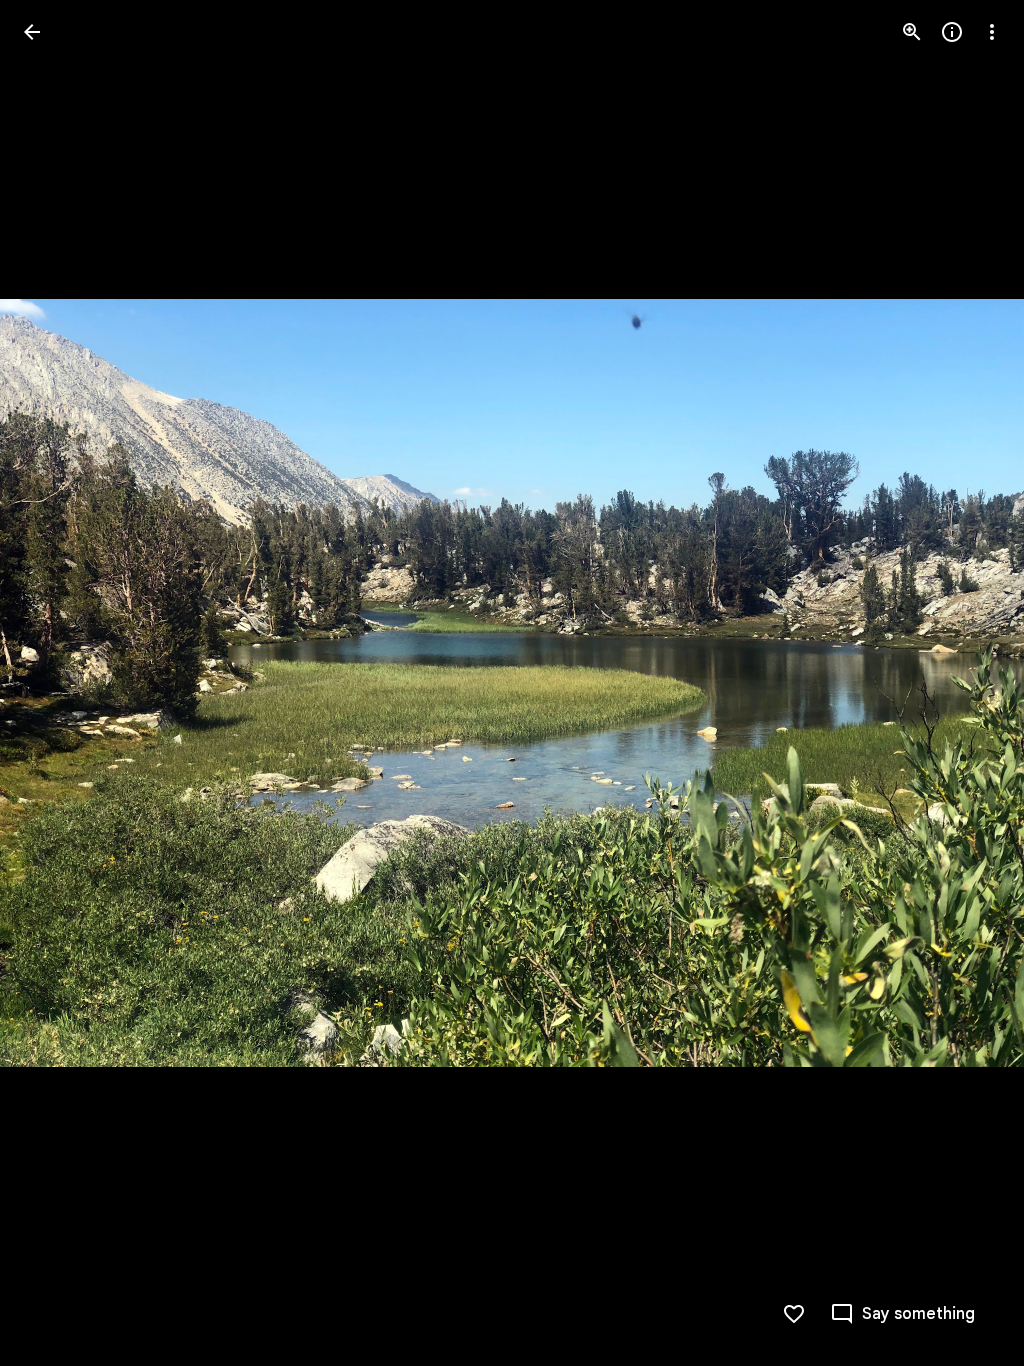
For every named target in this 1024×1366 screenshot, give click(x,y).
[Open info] (952, 32)
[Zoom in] (912, 32)
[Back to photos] (32, 32)
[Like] (794, 1314)
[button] (56, 683)
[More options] (992, 32)
